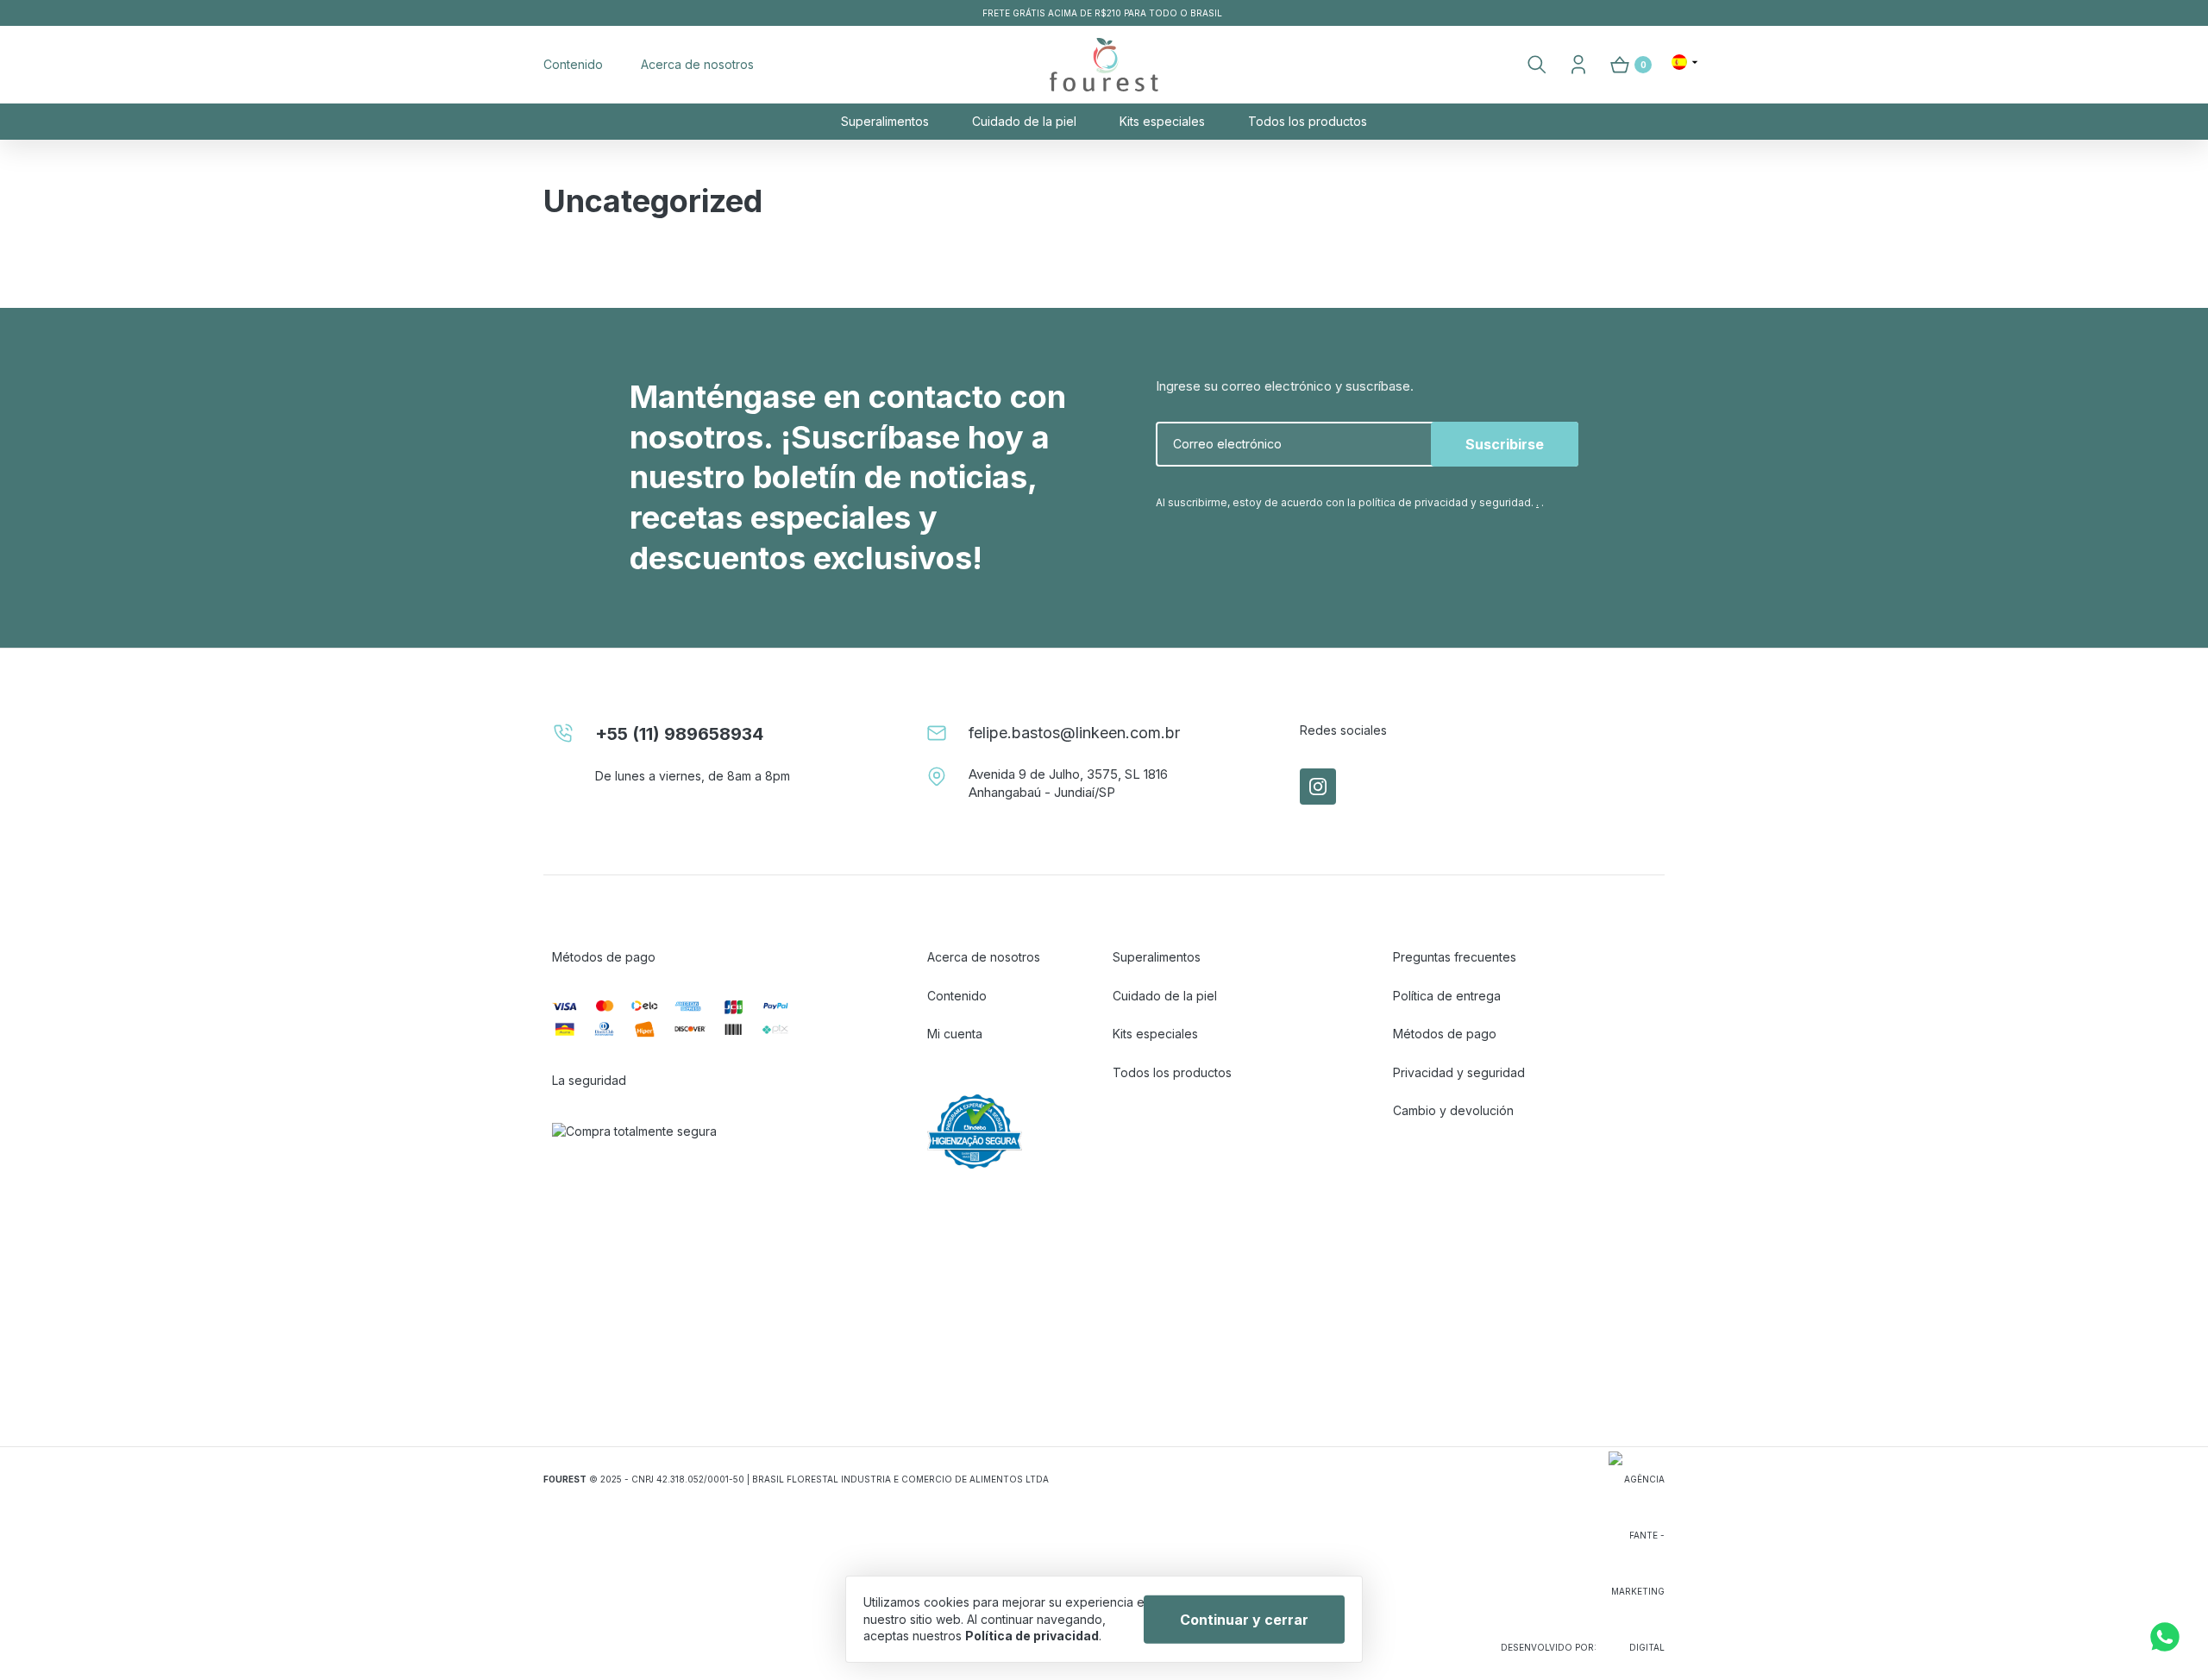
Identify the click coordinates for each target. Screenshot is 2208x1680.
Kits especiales (1162, 121)
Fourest (1104, 65)
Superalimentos (885, 121)
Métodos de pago (1445, 1034)
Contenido (573, 64)
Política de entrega (1447, 996)
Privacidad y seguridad (1459, 1072)
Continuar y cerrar (1244, 1619)
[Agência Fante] (1637, 1562)
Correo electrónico (1227, 444)
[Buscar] (1537, 65)
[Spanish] (1685, 62)
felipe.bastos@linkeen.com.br (1074, 733)
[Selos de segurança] (684, 1241)
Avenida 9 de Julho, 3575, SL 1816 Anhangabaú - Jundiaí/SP (1068, 783)
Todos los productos (1308, 121)
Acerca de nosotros (697, 64)
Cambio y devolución (1453, 1110)
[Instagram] (1318, 787)
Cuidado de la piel (1024, 121)
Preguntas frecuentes (1455, 957)
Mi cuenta (955, 1034)
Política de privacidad (1032, 1636)
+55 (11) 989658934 (679, 734)
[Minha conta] (1578, 65)
